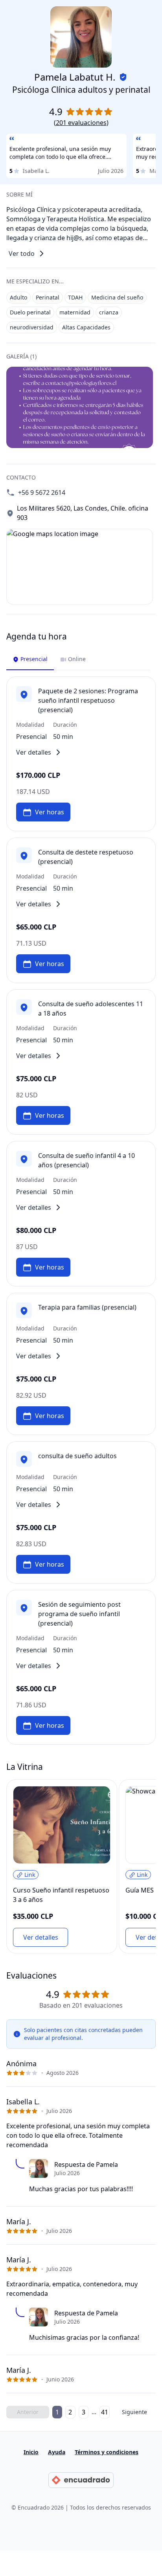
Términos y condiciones (107, 2452)
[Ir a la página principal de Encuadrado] (81, 2480)
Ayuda (57, 2452)
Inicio (31, 2452)
